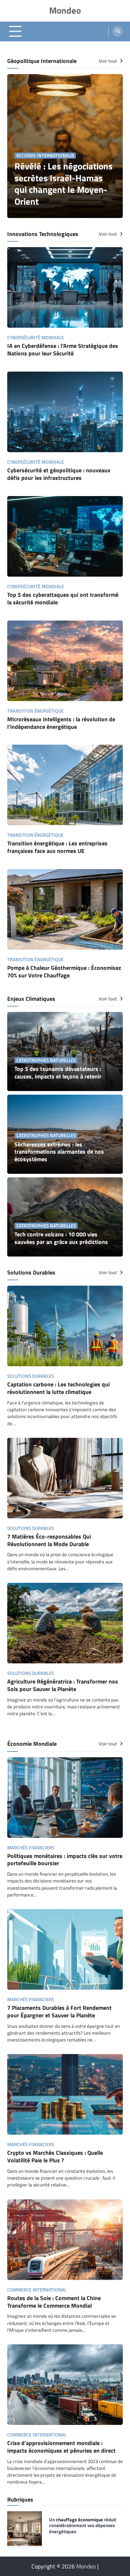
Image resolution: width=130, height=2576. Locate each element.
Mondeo (65, 10)
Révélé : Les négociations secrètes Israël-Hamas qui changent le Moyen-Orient (64, 184)
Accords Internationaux (45, 156)
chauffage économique (79, 2520)
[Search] (118, 31)
